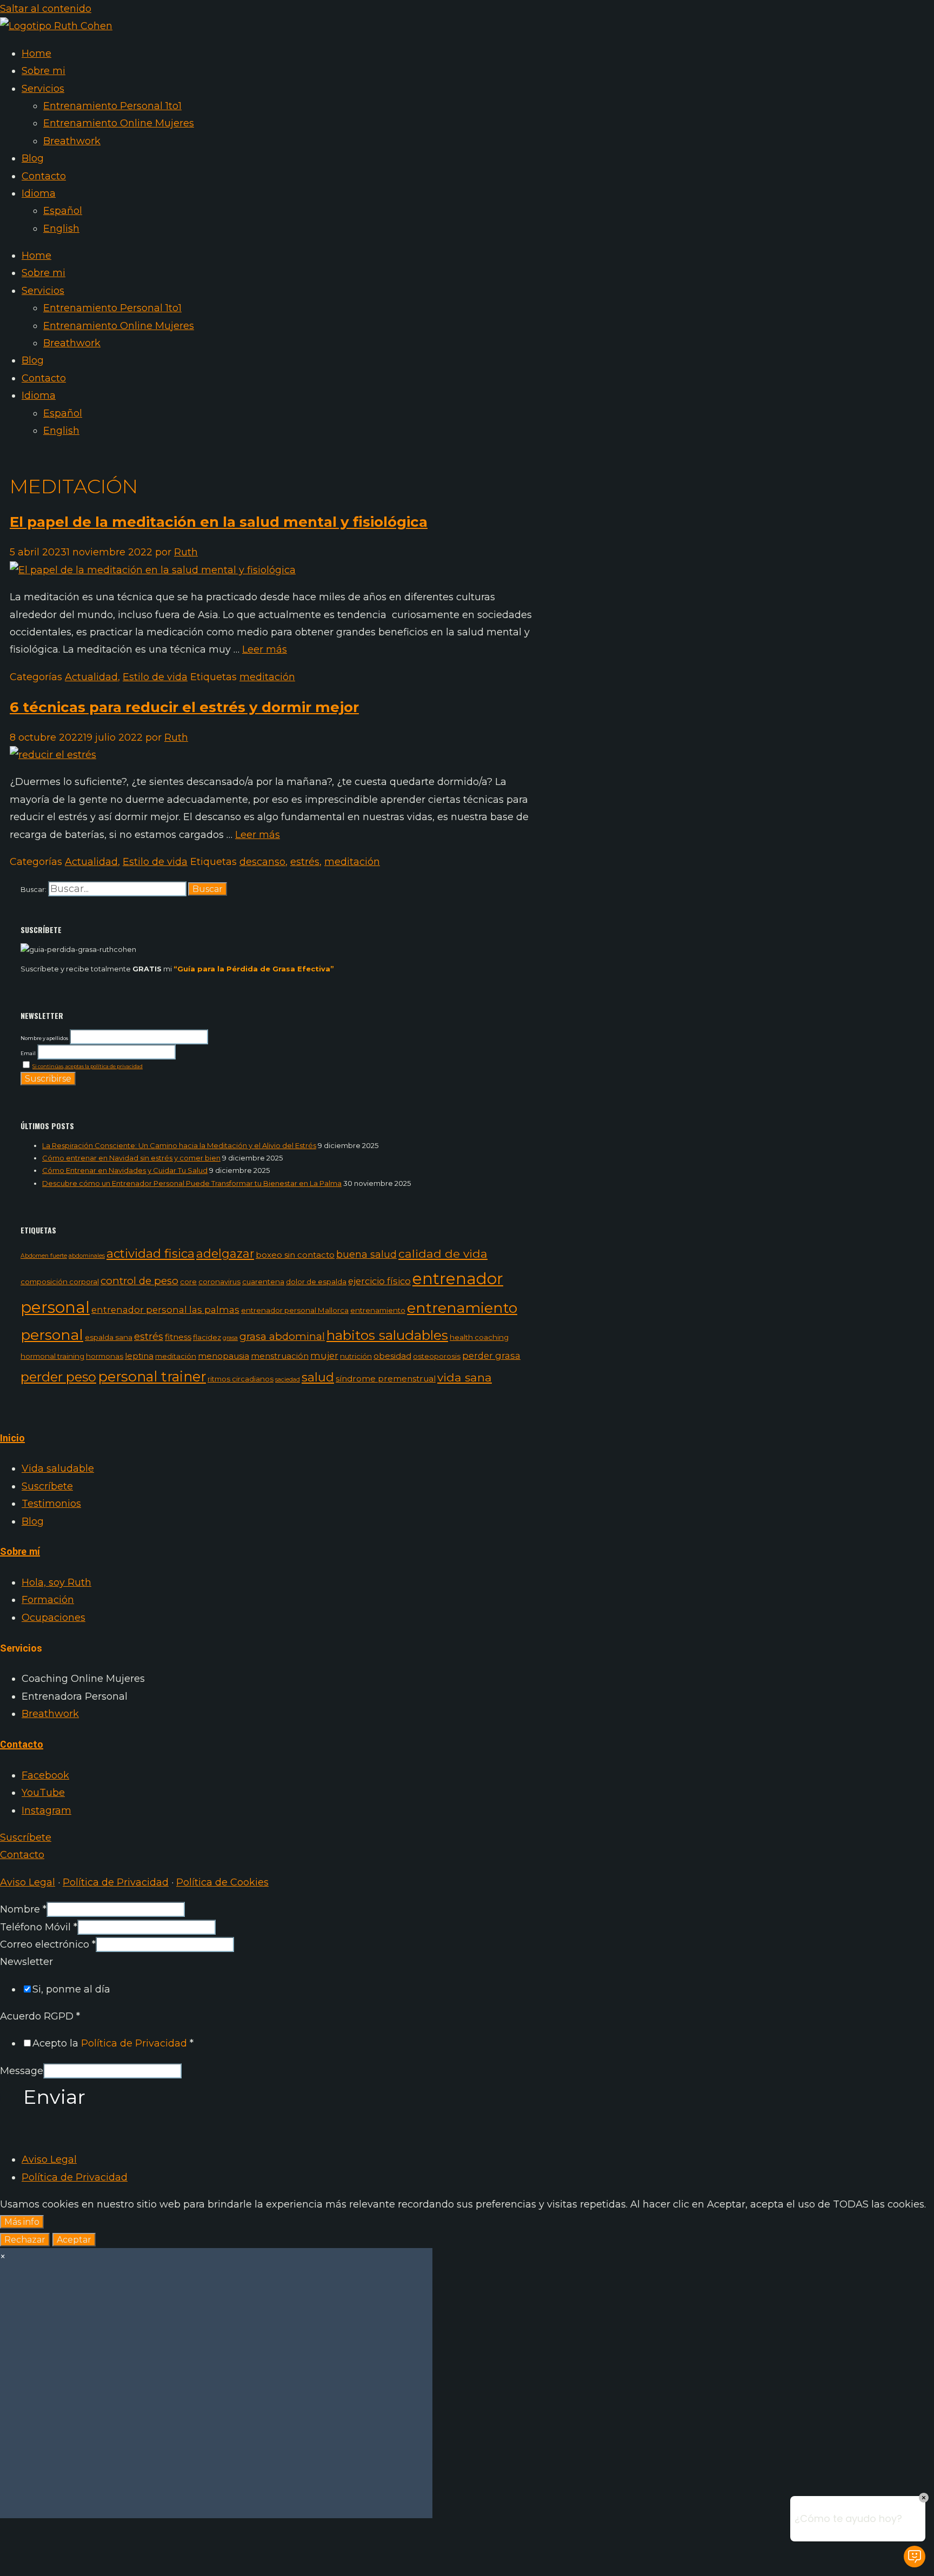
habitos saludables (387, 1335)
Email (28, 1053)
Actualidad (91, 677)
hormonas (105, 1356)
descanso (262, 862)
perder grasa (491, 1356)
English (61, 229)
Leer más (265, 649)
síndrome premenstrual (386, 1378)
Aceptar (74, 2240)
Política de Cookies (222, 1882)
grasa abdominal (282, 1336)
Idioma (39, 193)
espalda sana (109, 1337)
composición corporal (60, 1282)
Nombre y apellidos (44, 1038)
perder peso (58, 1377)
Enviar (54, 2097)
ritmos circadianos (241, 1379)
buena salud (366, 1254)
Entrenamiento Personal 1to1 (112, 106)
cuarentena (263, 1282)
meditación (267, 677)
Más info (22, 2222)
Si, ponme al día (71, 1989)
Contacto (44, 176)
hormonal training (52, 1356)
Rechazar (25, 2240)
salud (318, 1377)
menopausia (224, 1356)
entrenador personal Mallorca (295, 1310)
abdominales (87, 1256)
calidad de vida (443, 1254)
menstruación (280, 1356)
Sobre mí (20, 1552)
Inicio (12, 1438)
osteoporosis (437, 1356)
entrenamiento (378, 1310)
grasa (230, 1338)
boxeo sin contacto (295, 1255)
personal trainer (152, 1376)
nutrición (356, 1356)
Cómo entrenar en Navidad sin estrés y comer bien (131, 1158)
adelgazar (225, 1253)
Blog (33, 158)
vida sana (465, 1377)
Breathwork (72, 141)
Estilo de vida (155, 677)
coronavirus (219, 1282)
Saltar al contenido (46, 9)
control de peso (139, 1281)
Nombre (23, 1909)
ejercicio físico (379, 1281)
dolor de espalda (316, 1282)
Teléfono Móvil (39, 1927)
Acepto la (113, 2043)
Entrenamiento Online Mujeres (119, 123)
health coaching (479, 1337)
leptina (139, 1356)
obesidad (392, 1356)
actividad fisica (151, 1253)
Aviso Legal (28, 1882)
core (188, 1282)
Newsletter (26, 1962)
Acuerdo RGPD (40, 2016)
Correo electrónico (48, 1944)
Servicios (43, 89)
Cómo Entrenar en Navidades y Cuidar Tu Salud (125, 1170)
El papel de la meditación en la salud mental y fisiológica (219, 522)
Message (22, 2071)
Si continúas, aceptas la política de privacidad (88, 1066)
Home (36, 53)
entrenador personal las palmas (165, 1310)
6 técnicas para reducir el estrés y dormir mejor (184, 707)
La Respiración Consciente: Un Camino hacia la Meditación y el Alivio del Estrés (179, 1145)
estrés (305, 862)
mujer (324, 1356)
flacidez (207, 1337)
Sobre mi (44, 71)
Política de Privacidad (116, 1882)
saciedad (288, 1380)
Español (63, 211)
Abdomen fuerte (44, 1256)
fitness (178, 1337)
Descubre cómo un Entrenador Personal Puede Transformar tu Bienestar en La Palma (192, 1183)
